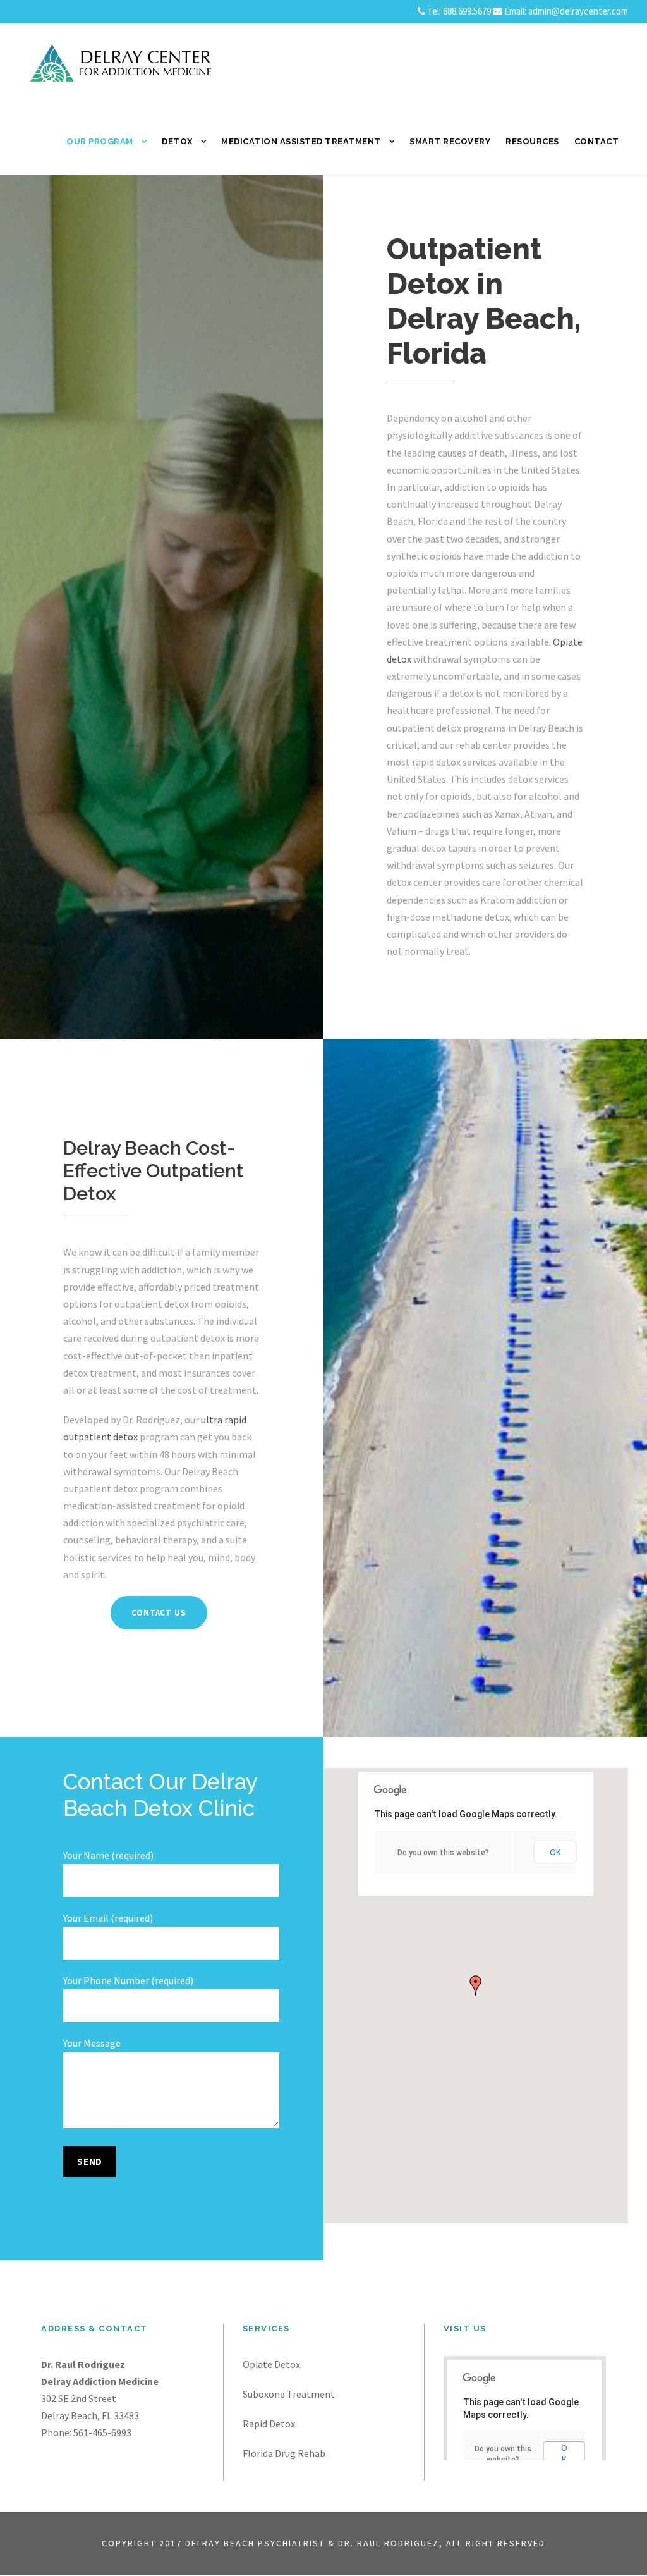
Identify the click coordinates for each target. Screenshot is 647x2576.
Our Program (100, 141)
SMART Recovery (450, 141)
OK (555, 1852)
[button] (476, 1985)
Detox (177, 141)
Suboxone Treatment (289, 2394)
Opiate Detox (271, 2364)
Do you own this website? (443, 1853)
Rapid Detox (269, 2424)
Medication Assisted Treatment (301, 141)
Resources (532, 141)
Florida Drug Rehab (284, 2453)
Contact (597, 141)
